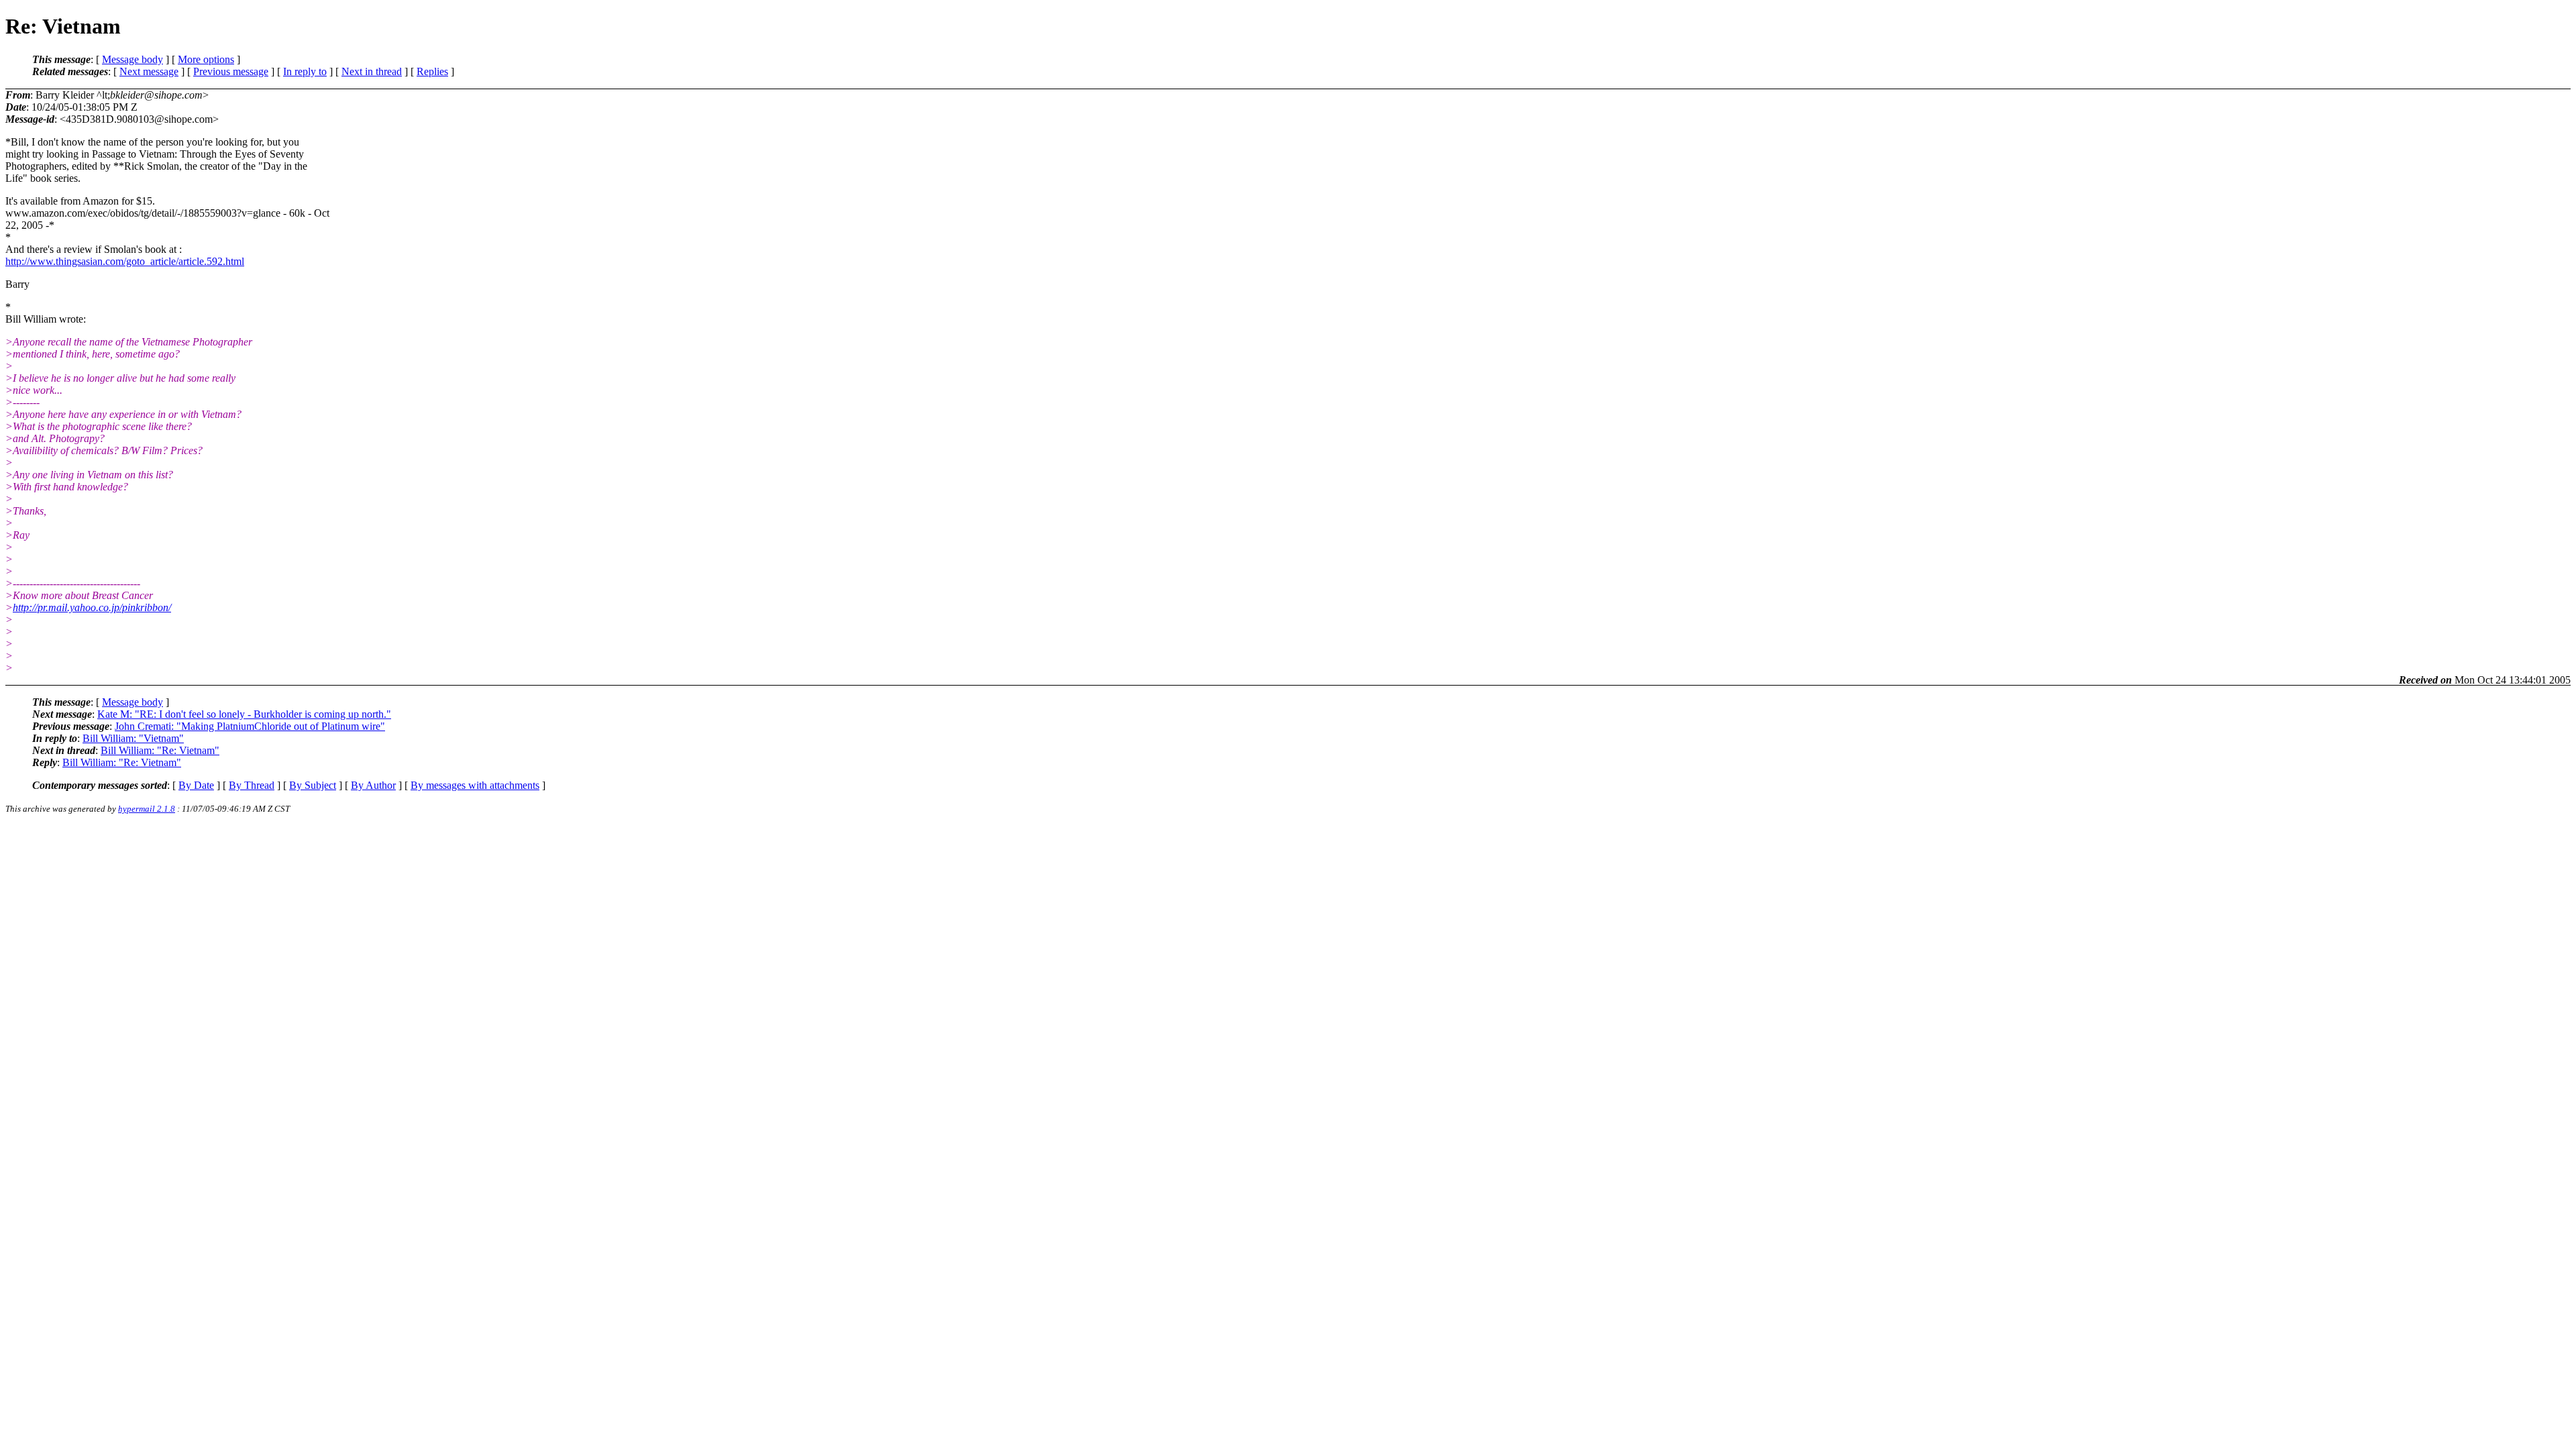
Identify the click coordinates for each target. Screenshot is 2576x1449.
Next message (149, 71)
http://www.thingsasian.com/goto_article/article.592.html (125, 261)
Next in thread (372, 71)
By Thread (252, 785)
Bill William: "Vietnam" (133, 738)
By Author (373, 785)
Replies (432, 71)
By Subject (313, 785)
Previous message (231, 71)
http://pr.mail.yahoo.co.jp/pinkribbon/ (92, 607)
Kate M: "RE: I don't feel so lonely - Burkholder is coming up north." (244, 714)
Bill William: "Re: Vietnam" (160, 750)
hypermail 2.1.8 (147, 809)
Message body (132, 59)
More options (206, 59)
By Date (196, 785)
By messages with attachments (475, 785)
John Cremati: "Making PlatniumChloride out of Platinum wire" (250, 726)
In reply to (305, 71)
